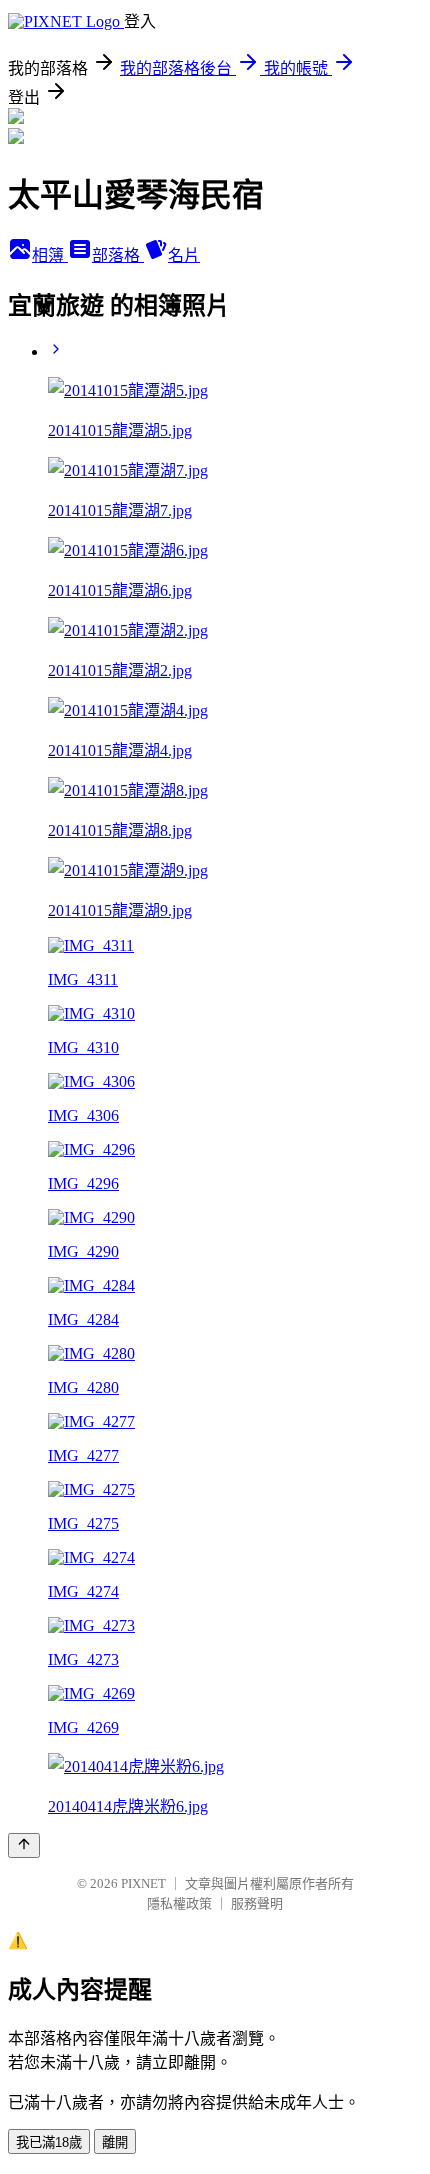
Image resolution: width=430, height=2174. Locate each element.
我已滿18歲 (49, 2142)
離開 (115, 2142)
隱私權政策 (179, 1903)
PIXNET (143, 1883)
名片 (184, 255)
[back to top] (24, 1845)
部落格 (118, 255)
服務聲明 (257, 1903)
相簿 (50, 255)
